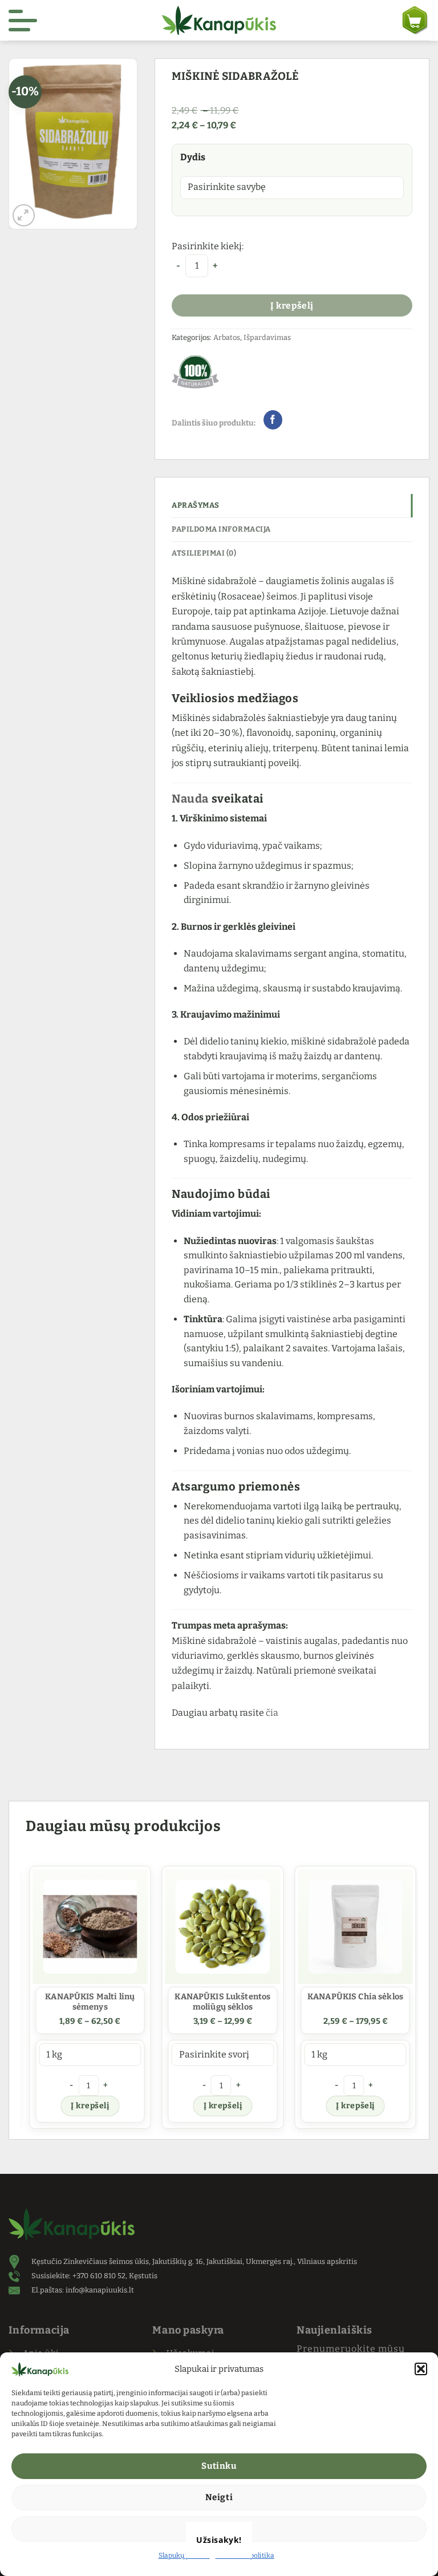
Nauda (190, 799)
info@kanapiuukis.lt (100, 2290)
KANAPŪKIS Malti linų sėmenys (86, 2002)
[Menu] (23, 21)
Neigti (219, 2497)
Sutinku (219, 2466)
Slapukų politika (184, 2555)
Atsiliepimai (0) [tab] (204, 553)
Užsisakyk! (219, 2540)
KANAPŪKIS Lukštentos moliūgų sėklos (219, 2002)
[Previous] (26, 1999)
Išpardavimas (267, 337)
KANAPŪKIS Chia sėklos (352, 1997)
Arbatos (227, 337)
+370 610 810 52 (99, 2276)
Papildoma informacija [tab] (221, 529)
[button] (421, 2369)
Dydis (193, 157)
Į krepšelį (292, 305)
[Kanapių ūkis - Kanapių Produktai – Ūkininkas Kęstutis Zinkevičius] (219, 20)
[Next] (412, 1999)
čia (272, 1713)
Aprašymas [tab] (196, 505)
